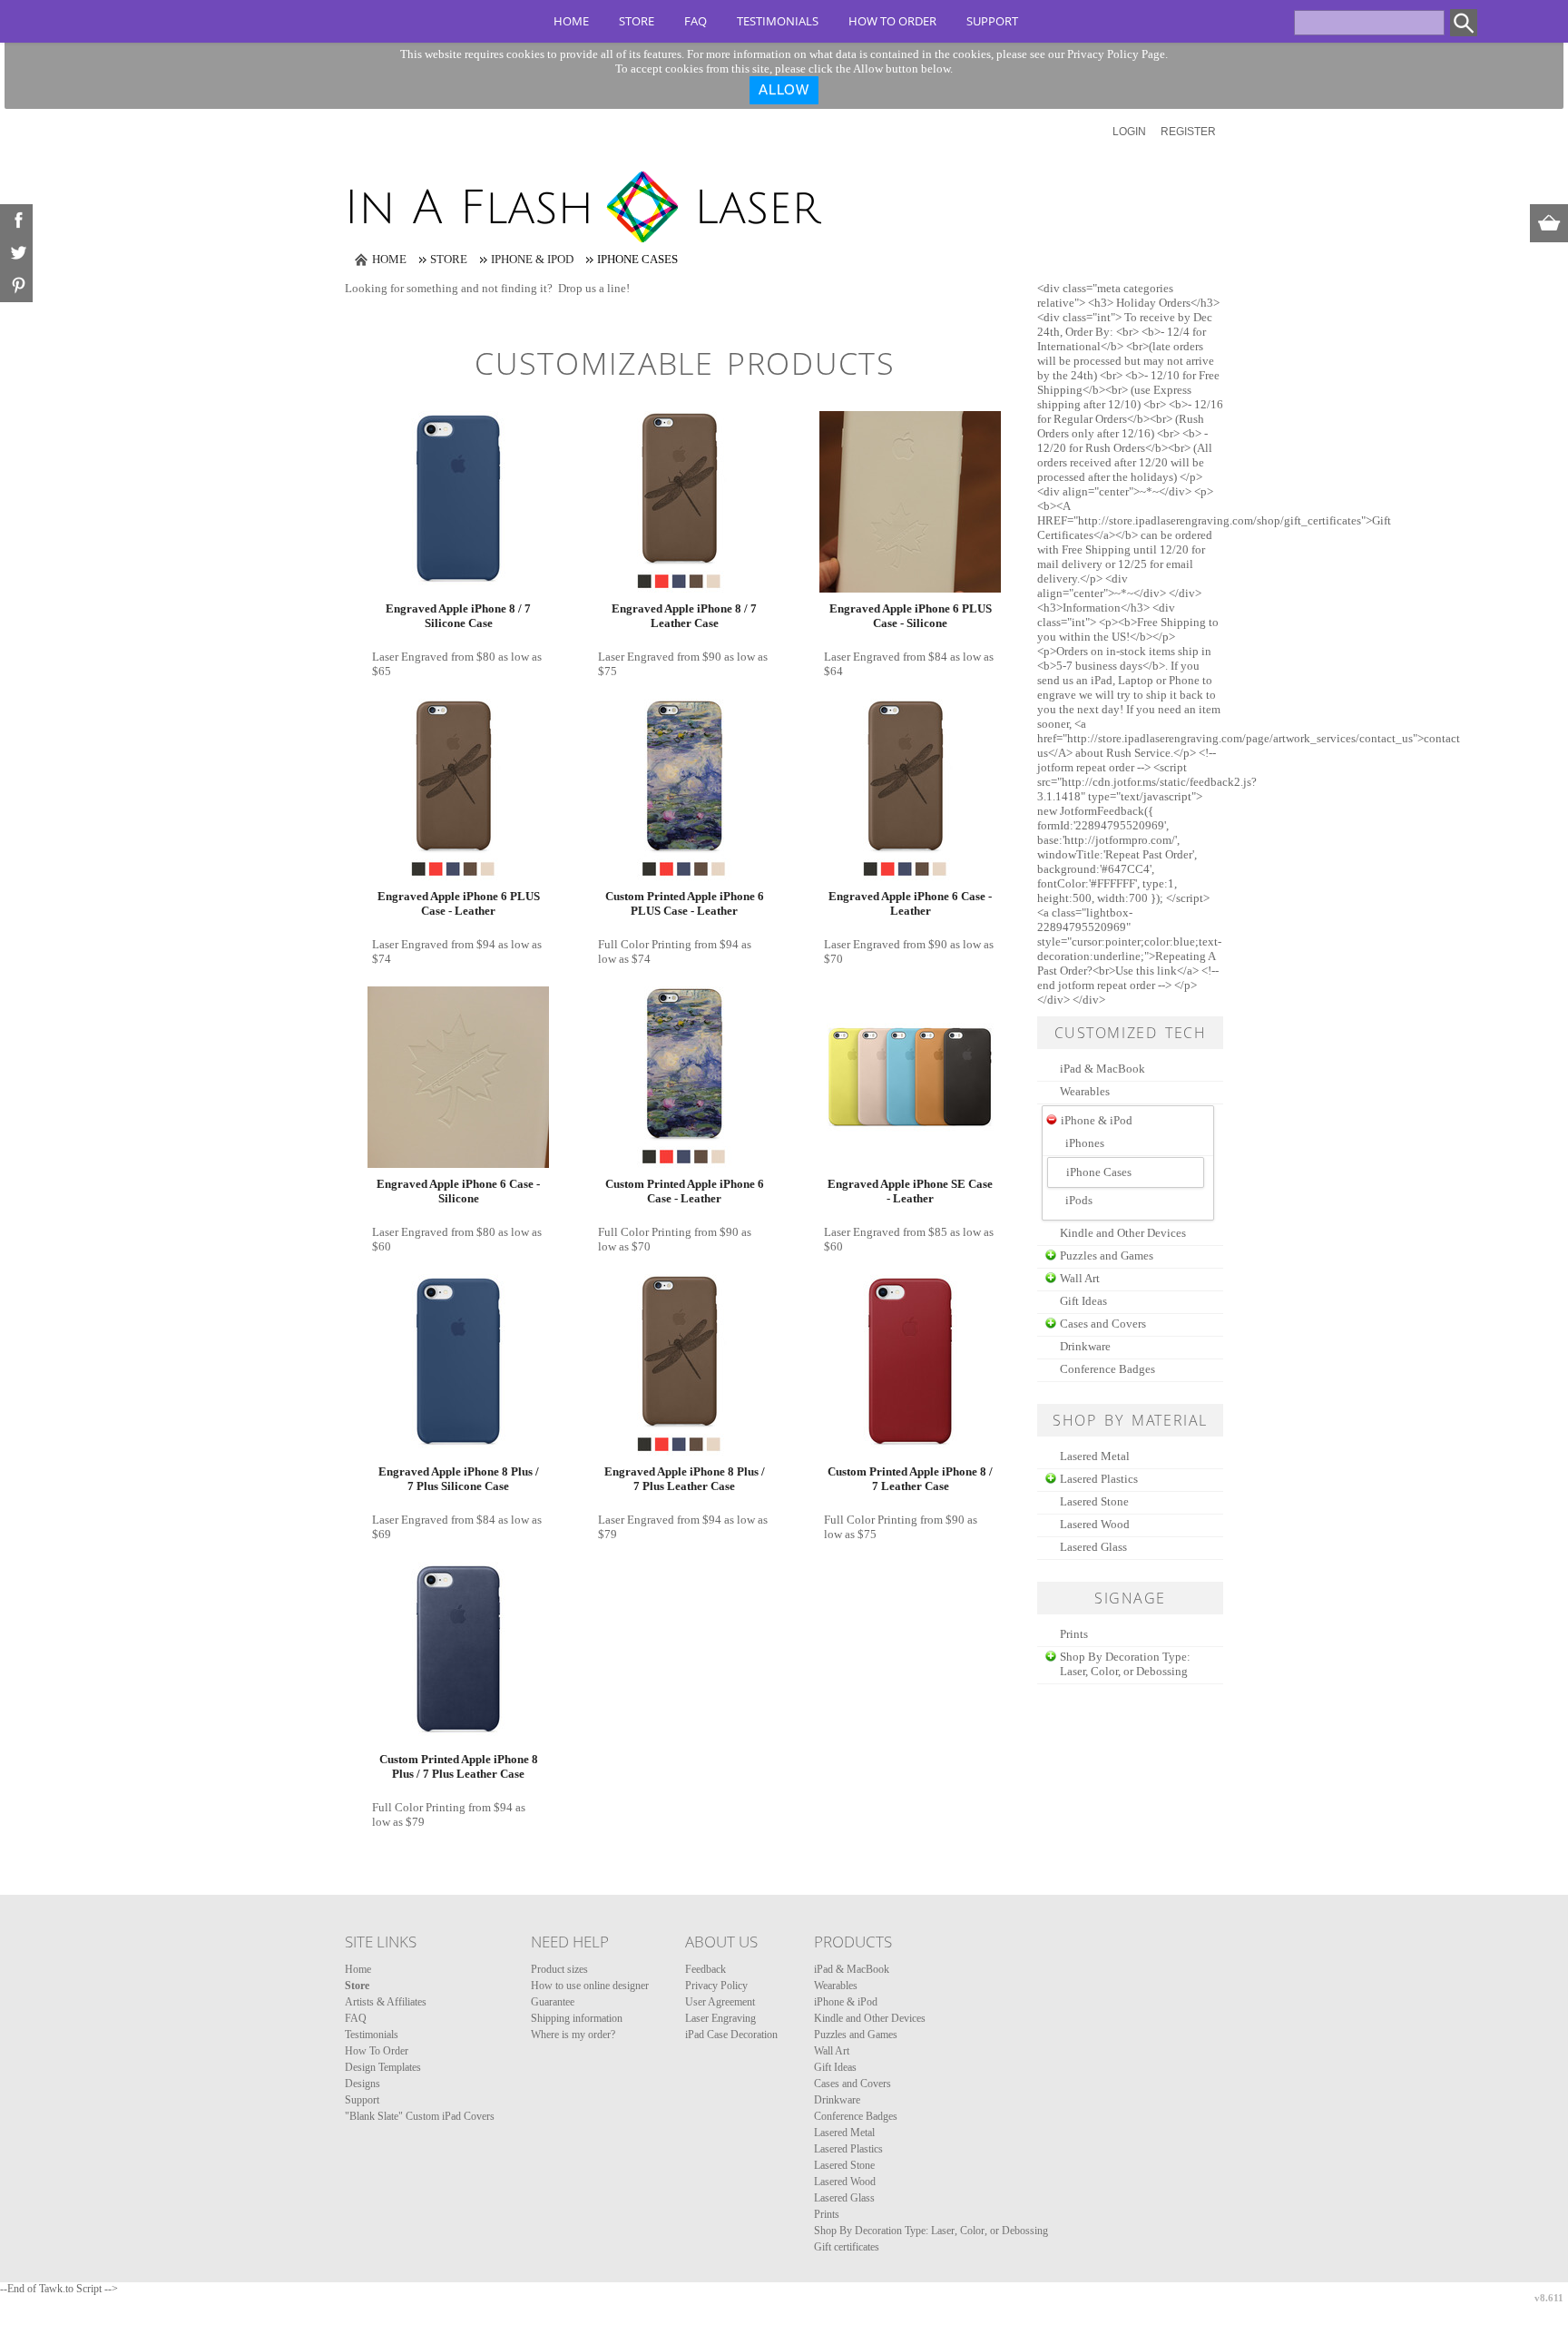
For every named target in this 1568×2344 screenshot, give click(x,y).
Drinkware (1085, 1346)
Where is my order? (573, 2035)
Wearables (1085, 1091)
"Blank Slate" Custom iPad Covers (420, 2116)
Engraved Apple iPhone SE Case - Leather (910, 1191)
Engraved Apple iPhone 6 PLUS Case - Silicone (911, 616)
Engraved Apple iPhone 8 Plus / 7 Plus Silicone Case (459, 1479)
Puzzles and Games (1107, 1255)
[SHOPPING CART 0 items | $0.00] (1549, 223)
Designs (363, 2084)
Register (1188, 132)
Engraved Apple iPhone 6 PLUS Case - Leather (459, 903)
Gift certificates (847, 2247)
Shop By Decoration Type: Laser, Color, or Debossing (1125, 1664)
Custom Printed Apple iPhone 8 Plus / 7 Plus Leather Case (459, 1766)
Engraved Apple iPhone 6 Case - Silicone (458, 1191)
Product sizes (559, 1969)
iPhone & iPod (532, 259)
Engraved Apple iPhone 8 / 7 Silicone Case (458, 616)
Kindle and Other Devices (1123, 1233)
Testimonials (778, 21)
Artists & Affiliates (386, 2002)
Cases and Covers (1103, 1324)
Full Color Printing (645, 944)
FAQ (696, 21)
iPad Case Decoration (731, 2035)
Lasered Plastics (1099, 1479)
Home (571, 21)
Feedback (706, 1969)
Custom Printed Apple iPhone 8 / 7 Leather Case (910, 1479)
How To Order (892, 21)
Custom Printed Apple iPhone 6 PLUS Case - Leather (685, 903)
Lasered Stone (1094, 1501)
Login (1129, 132)
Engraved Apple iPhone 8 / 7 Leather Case (684, 616)
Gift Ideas (1083, 1301)
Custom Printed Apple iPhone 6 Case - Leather (685, 1191)
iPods (1079, 1200)
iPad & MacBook (1102, 1069)
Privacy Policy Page (1116, 54)
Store (637, 21)
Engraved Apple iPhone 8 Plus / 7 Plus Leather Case (685, 1479)
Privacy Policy (716, 1986)
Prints (1074, 1634)
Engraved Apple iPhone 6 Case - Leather (910, 903)
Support (992, 21)
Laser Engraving (720, 2018)
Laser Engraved (410, 657)
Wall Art (1080, 1278)
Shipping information (577, 2018)
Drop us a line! (594, 288)
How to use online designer (590, 1986)
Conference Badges (1107, 1369)
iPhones (1085, 1143)
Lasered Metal (1095, 1456)
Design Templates (383, 2067)
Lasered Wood (1095, 1524)
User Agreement (720, 2002)
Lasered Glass (1093, 1547)
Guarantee (553, 2002)
